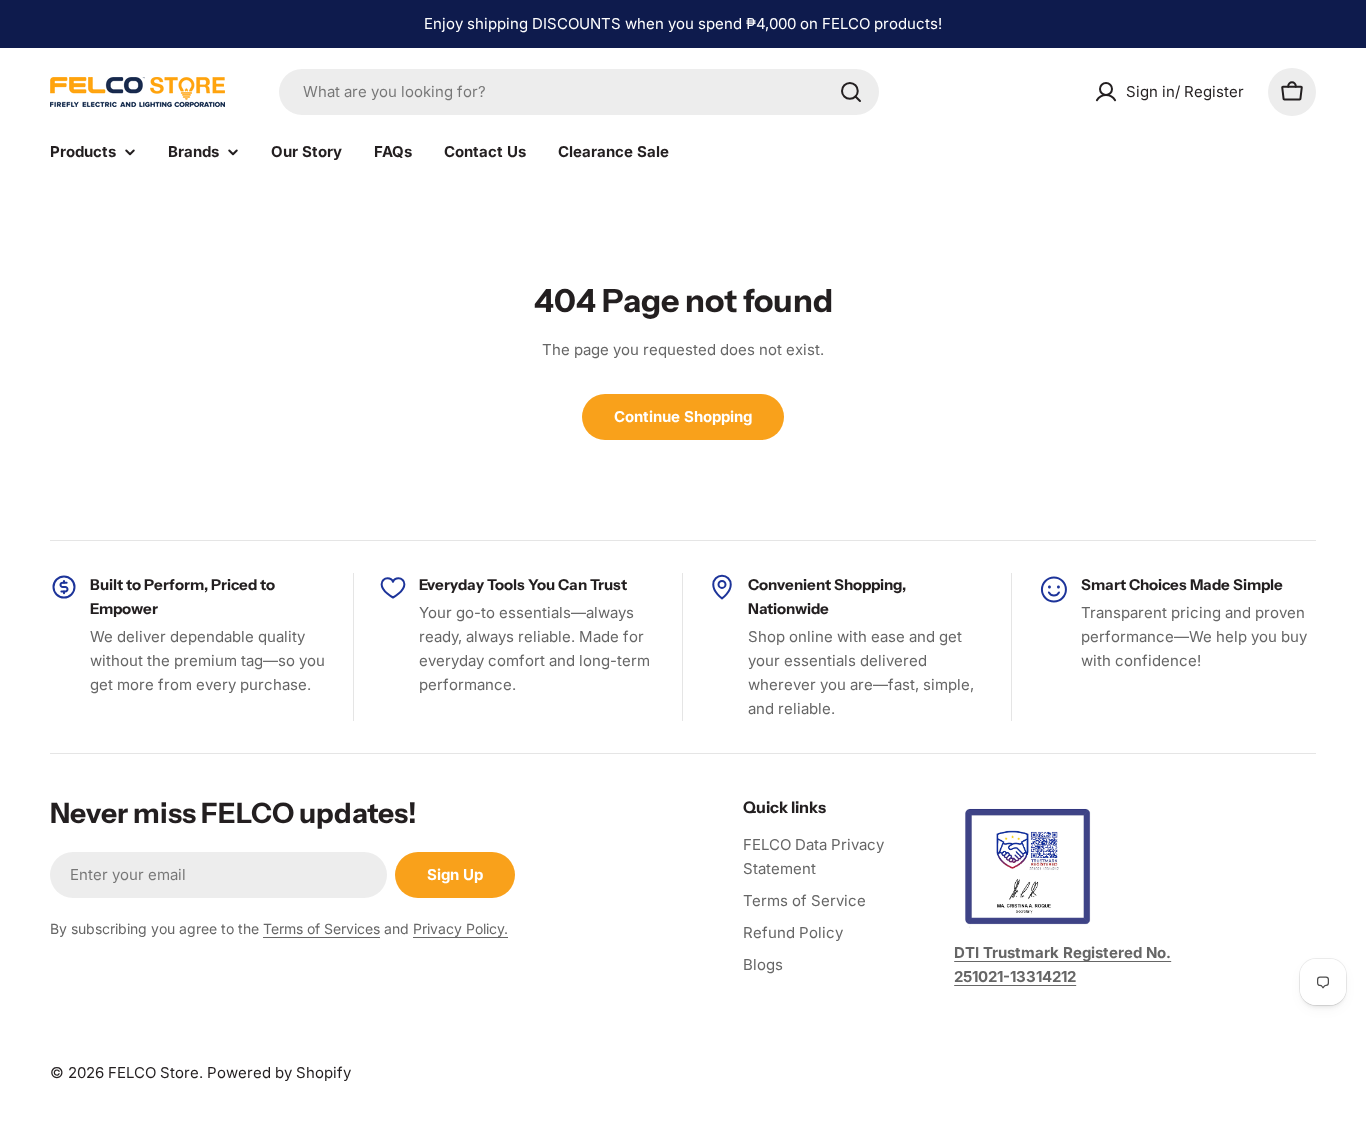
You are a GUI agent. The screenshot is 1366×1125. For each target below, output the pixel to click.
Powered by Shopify (279, 1072)
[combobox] (579, 92)
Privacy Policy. (460, 928)
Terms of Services (321, 928)
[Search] (851, 92)
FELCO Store (153, 1072)
